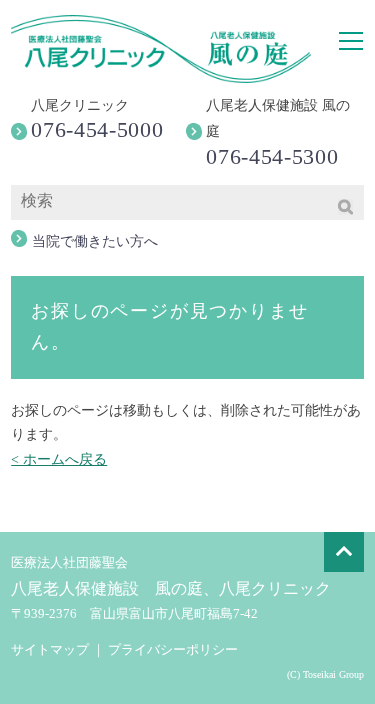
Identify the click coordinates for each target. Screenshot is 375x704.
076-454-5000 (97, 129)
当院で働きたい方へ (95, 241)
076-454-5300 (272, 156)
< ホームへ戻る (59, 459)
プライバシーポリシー (173, 649)
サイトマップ (50, 649)
